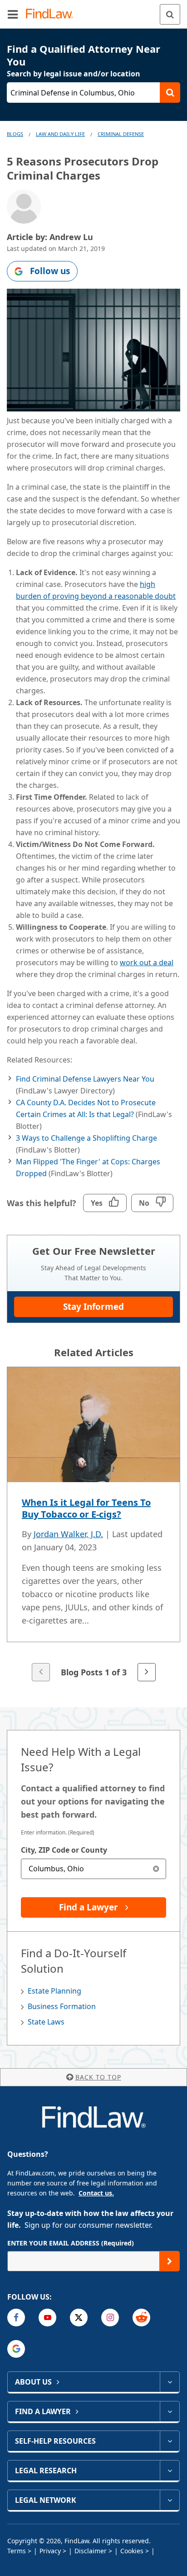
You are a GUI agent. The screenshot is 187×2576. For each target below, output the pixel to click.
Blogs (15, 134)
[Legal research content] (170, 2471)
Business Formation (62, 2006)
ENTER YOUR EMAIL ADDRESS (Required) (71, 2243)
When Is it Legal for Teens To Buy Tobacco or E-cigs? (86, 1508)
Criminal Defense (121, 134)
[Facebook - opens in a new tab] (16, 2318)
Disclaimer (91, 2551)
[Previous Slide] (41, 1672)
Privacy (50, 2551)
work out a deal (147, 962)
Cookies (132, 2551)
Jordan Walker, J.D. (68, 1534)
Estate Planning (54, 1991)
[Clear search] (156, 1869)
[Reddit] (141, 2318)
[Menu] (13, 14)
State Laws (46, 2022)
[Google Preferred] (16, 2349)
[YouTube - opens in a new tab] (47, 2318)
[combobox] (93, 1869)
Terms (17, 2551)
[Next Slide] (147, 1672)
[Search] (170, 14)
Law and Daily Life (60, 134)
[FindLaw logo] (52, 14)
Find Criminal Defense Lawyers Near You (85, 1079)
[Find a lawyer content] (170, 2411)
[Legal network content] (170, 2500)
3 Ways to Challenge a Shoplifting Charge (86, 1138)
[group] (93, 1525)
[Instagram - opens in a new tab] (110, 2318)
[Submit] (170, 2261)
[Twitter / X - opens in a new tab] (79, 2318)
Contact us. (96, 2193)
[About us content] (170, 2382)
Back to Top (98, 2077)
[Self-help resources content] (170, 2441)
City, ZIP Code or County (64, 1850)
